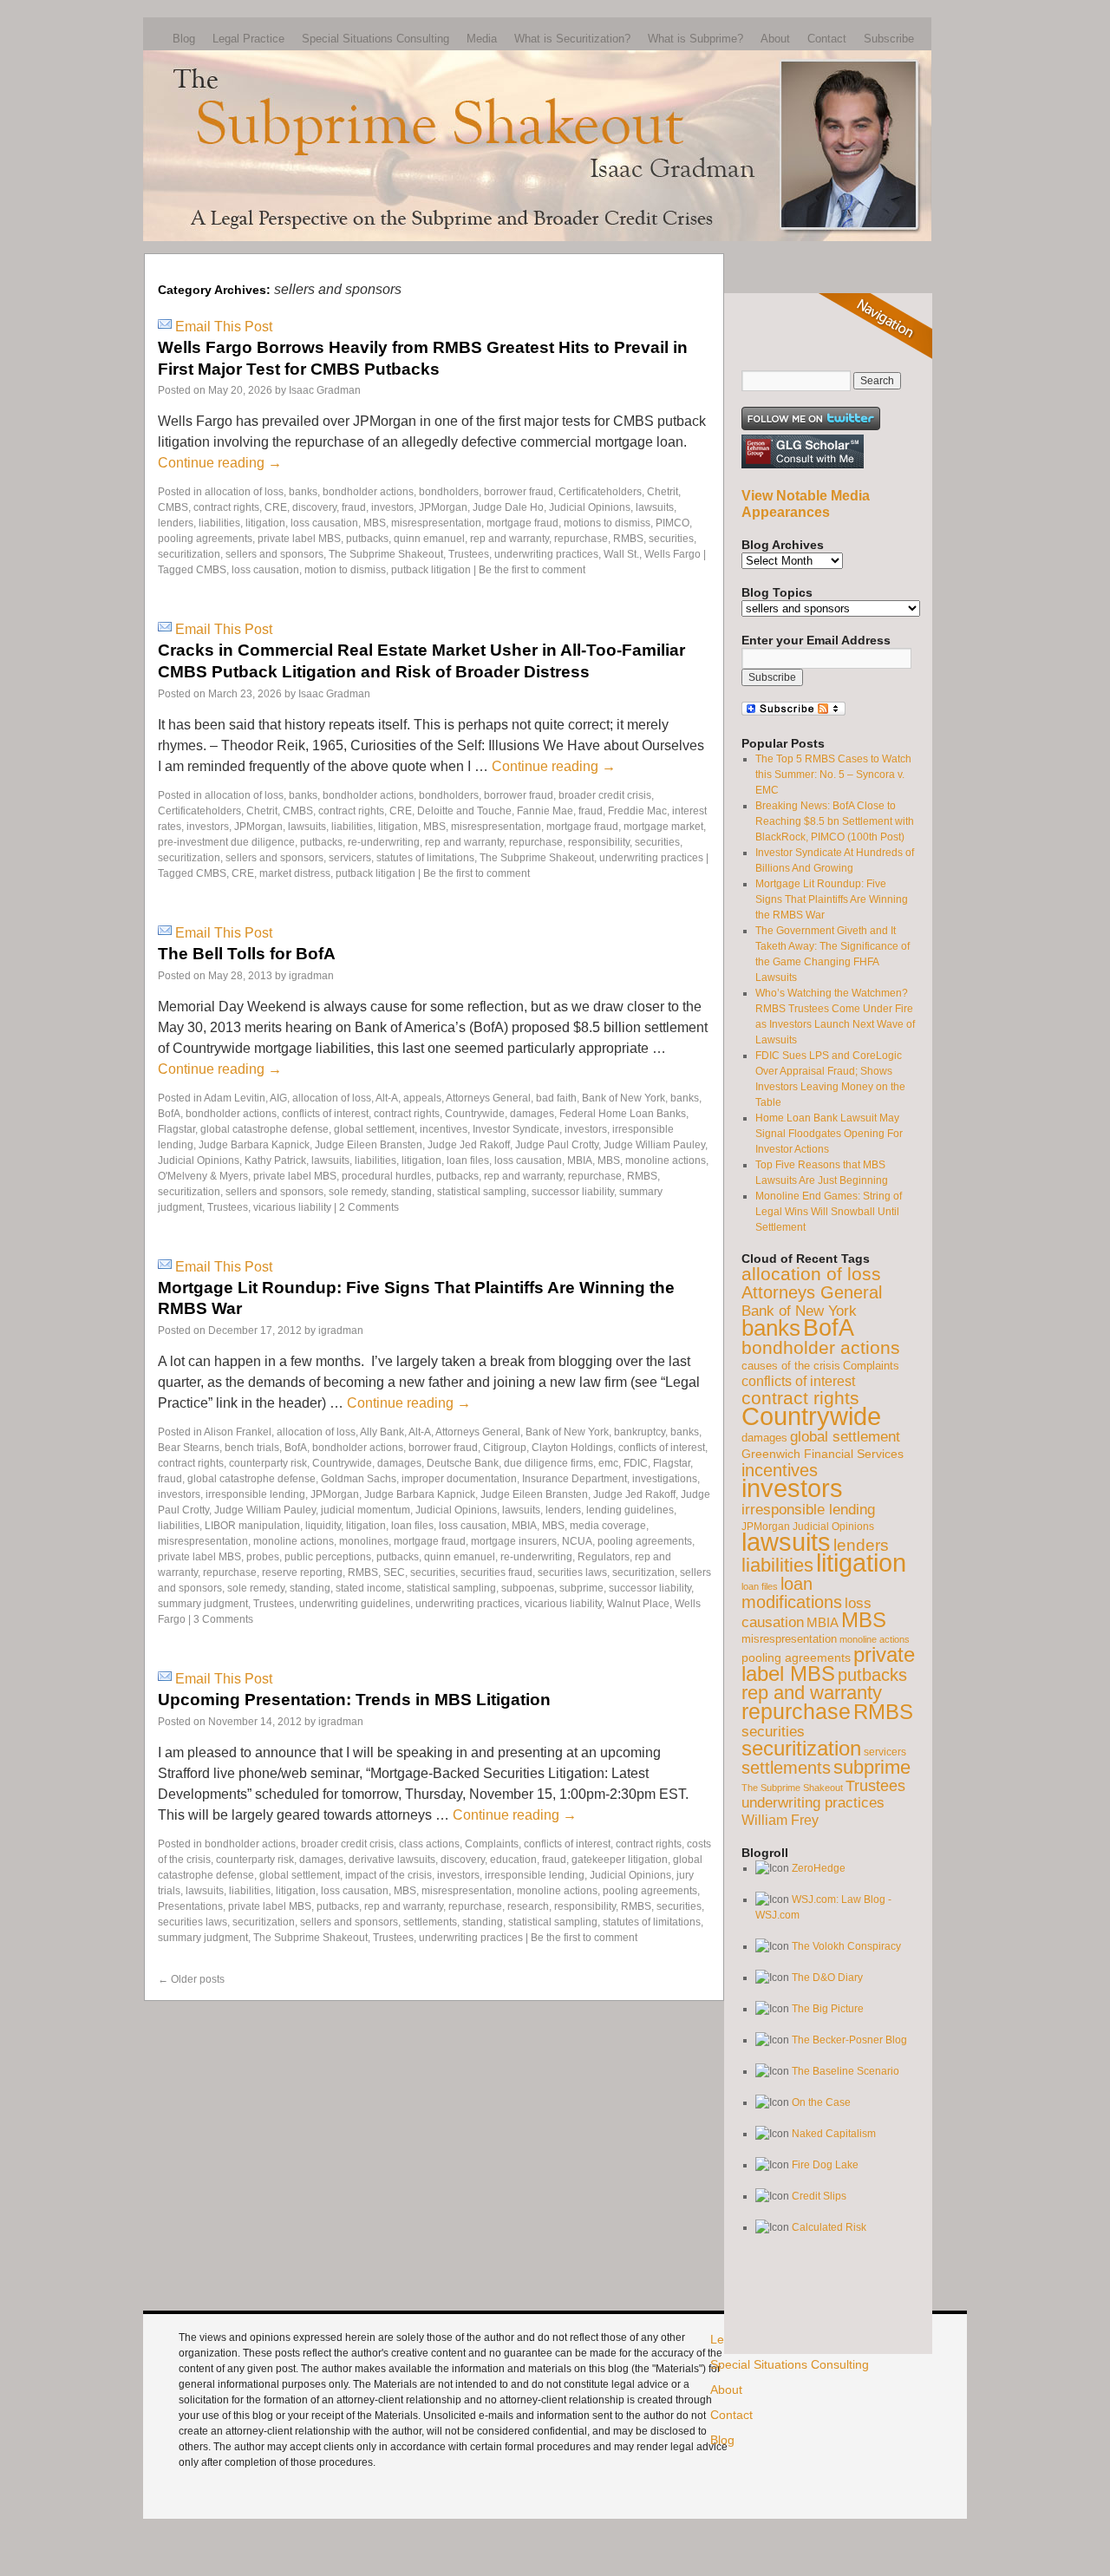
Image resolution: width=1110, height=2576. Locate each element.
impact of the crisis (388, 1875)
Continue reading (220, 463)
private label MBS (299, 539)
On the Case (821, 2102)
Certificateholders (600, 492)
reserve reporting (302, 1572)
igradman (311, 976)
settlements (430, 1922)
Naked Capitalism (834, 2134)
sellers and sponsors (274, 554)
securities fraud (496, 1572)
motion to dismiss (345, 570)
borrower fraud (519, 492)
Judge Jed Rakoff (469, 1145)
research (528, 1906)
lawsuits (655, 507)
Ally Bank (382, 1432)
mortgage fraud (522, 523)
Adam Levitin (235, 1098)
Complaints (492, 1844)
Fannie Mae (545, 811)
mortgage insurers (514, 1541)
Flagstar (176, 1129)
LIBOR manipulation (252, 1526)
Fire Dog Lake (825, 2165)
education (513, 1860)
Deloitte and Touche (464, 811)
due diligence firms (548, 1463)
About (775, 39)
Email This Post (224, 327)
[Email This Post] (165, 327)
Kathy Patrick (275, 1161)
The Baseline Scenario (846, 2071)
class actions (429, 1844)
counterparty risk (268, 1463)
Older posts (191, 1979)
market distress (295, 873)
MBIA (580, 1161)
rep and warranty (509, 539)
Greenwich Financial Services (823, 1454)
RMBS (628, 539)
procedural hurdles (386, 1176)
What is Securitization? (572, 39)
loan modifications (792, 1593)
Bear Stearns (189, 1448)
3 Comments (223, 1619)
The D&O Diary (827, 1978)
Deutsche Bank (463, 1463)
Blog (184, 39)
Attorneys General (488, 1098)
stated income (369, 1588)
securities (671, 539)
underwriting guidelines (355, 1604)
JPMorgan (443, 507)
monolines (364, 1541)
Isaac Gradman (325, 390)
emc (608, 1463)
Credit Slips (819, 2196)
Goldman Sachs (359, 1479)
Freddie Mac (637, 811)
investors (392, 507)
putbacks (367, 539)
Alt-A (387, 1098)
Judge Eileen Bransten (369, 1145)
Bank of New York (624, 1098)
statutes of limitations (425, 858)
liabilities (219, 523)
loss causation (324, 523)
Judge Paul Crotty (557, 1145)
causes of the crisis (791, 1366)
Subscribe (889, 39)
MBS (375, 523)
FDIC (636, 1463)
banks (303, 492)
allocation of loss (244, 492)
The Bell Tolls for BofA (247, 954)
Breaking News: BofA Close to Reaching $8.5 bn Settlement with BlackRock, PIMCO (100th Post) (835, 821)
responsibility (599, 842)
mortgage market (663, 827)
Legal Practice (248, 39)
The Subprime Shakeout (386, 554)
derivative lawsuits (392, 1860)
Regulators (604, 1557)
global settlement (374, 1129)
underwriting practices (546, 554)
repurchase (581, 539)
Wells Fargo (673, 554)
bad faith (556, 1098)
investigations (665, 1479)
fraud (354, 507)
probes (263, 1557)
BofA (169, 1114)
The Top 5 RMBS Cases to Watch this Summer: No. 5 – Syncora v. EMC (833, 775)
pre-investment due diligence (226, 842)
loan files (468, 1161)
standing (411, 1192)
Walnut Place (638, 1604)
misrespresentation (436, 523)
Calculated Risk (829, 2227)
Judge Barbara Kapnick (254, 1145)
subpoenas (528, 1588)
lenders (176, 523)
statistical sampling (482, 1192)
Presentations (190, 1906)
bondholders (449, 492)
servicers (350, 858)
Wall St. (621, 554)
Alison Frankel (238, 1432)
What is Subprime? (695, 39)
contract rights (226, 507)
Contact (827, 39)
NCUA (577, 1541)
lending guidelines (630, 1510)
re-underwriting (384, 842)
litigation (265, 523)
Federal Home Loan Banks (623, 1114)
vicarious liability (292, 1207)
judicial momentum (366, 1510)
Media (482, 39)
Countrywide (475, 1114)
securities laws (572, 1572)
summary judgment (203, 1604)
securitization (189, 554)
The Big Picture (828, 2009)
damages (532, 1114)
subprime (581, 1588)
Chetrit (663, 492)
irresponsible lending (255, 1494)
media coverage (608, 1526)
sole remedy (357, 1192)
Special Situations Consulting (375, 39)
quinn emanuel (429, 539)
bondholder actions (368, 492)
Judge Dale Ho (508, 507)
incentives (444, 1129)
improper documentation (459, 1479)
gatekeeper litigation (620, 1860)
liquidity (323, 1526)
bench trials (252, 1448)
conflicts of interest (325, 1114)
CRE (276, 507)
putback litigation (431, 570)
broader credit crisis (605, 795)
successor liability (573, 1192)
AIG (278, 1098)
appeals (422, 1098)
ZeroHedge (819, 1868)
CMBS (173, 507)
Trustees (469, 554)
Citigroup (505, 1448)
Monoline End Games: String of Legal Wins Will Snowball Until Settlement (829, 1212)
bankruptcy (640, 1432)
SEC (394, 1572)
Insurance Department (575, 1479)
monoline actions (666, 1161)
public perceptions (328, 1557)
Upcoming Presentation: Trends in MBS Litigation (354, 1700)
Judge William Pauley (654, 1145)
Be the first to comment (532, 570)
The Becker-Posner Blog (849, 2040)
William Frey (780, 1820)
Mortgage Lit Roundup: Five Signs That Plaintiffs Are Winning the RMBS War (832, 899)
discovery (314, 507)
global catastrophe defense (264, 1129)
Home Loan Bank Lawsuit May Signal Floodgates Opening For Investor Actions (829, 1134)
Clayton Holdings (572, 1448)
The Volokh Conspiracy (846, 1946)
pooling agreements (205, 539)
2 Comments (369, 1207)
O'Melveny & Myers (203, 1176)
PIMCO (673, 523)
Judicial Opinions (590, 507)
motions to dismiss (607, 523)
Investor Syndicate (516, 1129)
